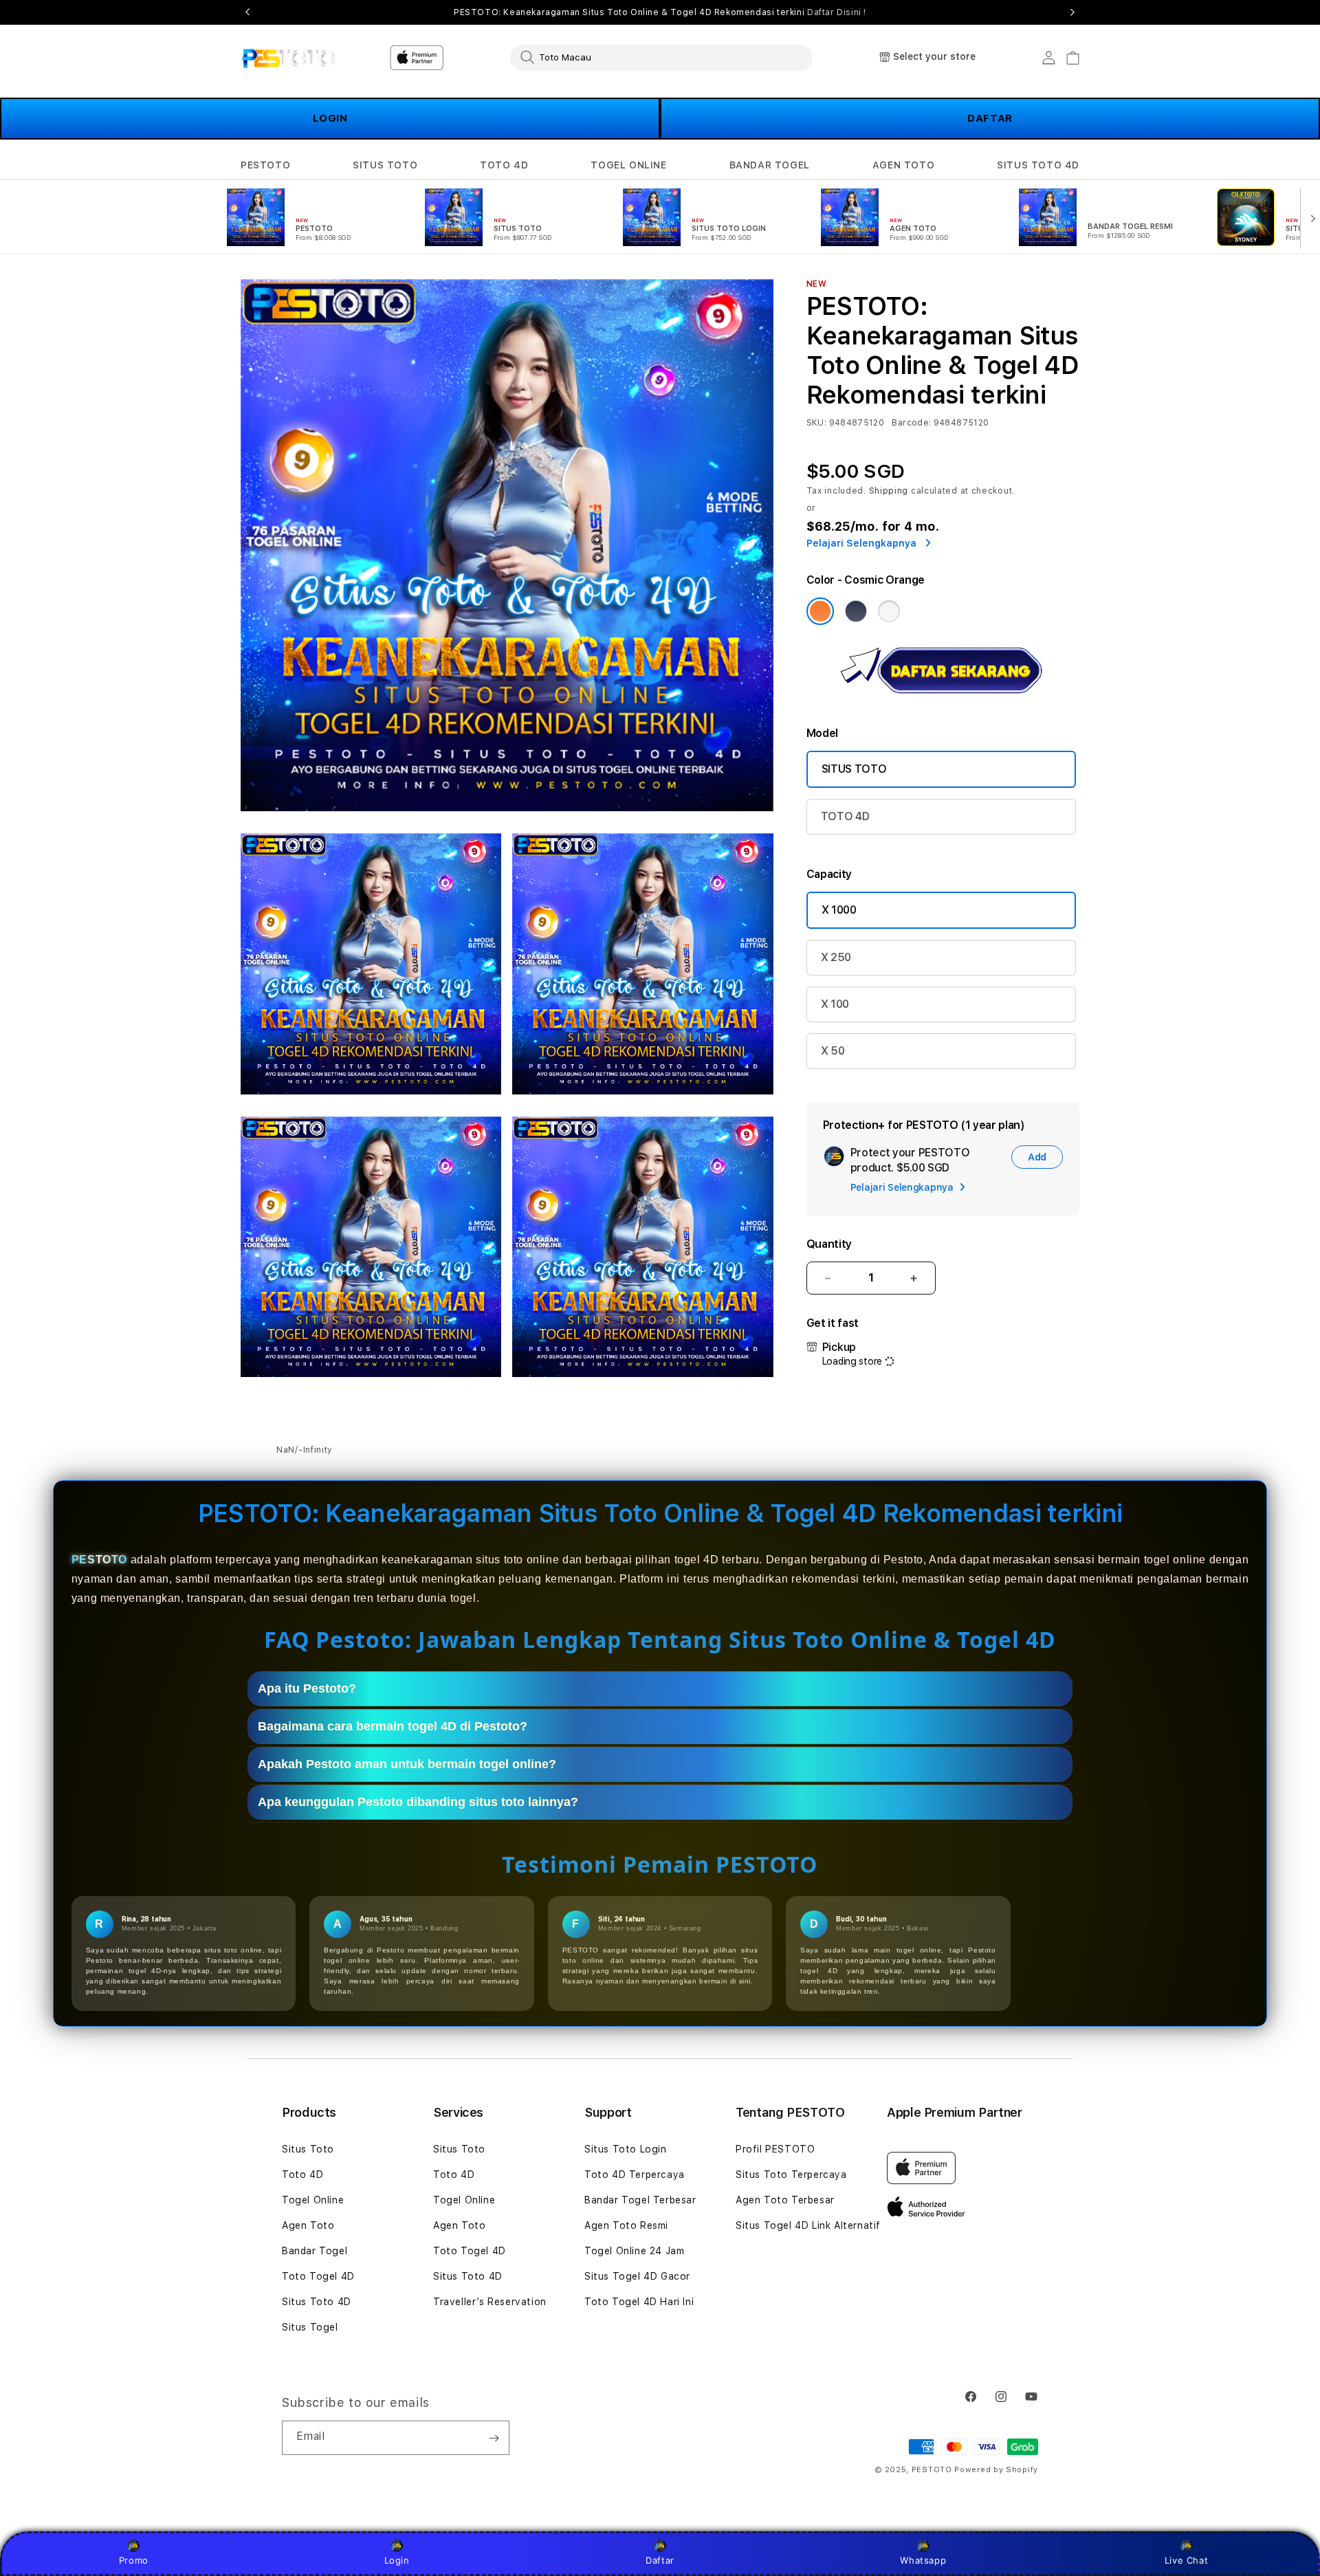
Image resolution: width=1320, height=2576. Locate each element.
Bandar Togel (315, 2251)
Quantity (829, 1244)
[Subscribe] (494, 2438)
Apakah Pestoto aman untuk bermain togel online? (407, 1764)
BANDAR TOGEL (770, 165)
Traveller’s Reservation (490, 2302)
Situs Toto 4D (317, 2302)
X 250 (836, 957)
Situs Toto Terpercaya (791, 2175)
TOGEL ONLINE (628, 165)
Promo (134, 2560)
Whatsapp (923, 2560)
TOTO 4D (504, 165)
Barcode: (911, 423)
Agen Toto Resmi (626, 2225)
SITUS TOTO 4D (1038, 165)
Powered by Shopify (996, 2470)
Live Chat (1186, 2560)
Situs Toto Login (626, 2149)
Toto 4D (302, 2175)
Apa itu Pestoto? (307, 1688)
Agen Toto (308, 2225)
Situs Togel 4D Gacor (637, 2276)
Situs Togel (310, 2327)
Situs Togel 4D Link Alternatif (808, 2225)
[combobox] (661, 57)
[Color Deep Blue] (856, 611)
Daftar (660, 2560)
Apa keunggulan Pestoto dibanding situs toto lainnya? (418, 1802)
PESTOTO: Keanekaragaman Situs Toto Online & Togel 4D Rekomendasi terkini (660, 12)
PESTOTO (265, 165)
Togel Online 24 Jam (634, 2251)
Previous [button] (247, 12)
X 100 (835, 1004)
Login (397, 2560)
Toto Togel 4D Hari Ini (639, 2302)
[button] (265, 165)
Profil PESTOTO (775, 2149)
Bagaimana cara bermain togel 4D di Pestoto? (393, 1726)
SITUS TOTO (385, 165)
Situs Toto (308, 2149)
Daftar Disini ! (837, 12)
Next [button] (1072, 12)
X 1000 (839, 910)
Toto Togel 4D (318, 2276)
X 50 (833, 1051)
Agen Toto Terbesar (785, 2200)
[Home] (288, 58)
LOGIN (330, 118)
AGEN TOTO (903, 165)
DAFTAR (990, 118)
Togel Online (313, 2200)
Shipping (889, 491)
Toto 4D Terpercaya (635, 2175)
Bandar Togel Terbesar (640, 2200)
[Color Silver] (889, 611)
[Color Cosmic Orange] (820, 611)
